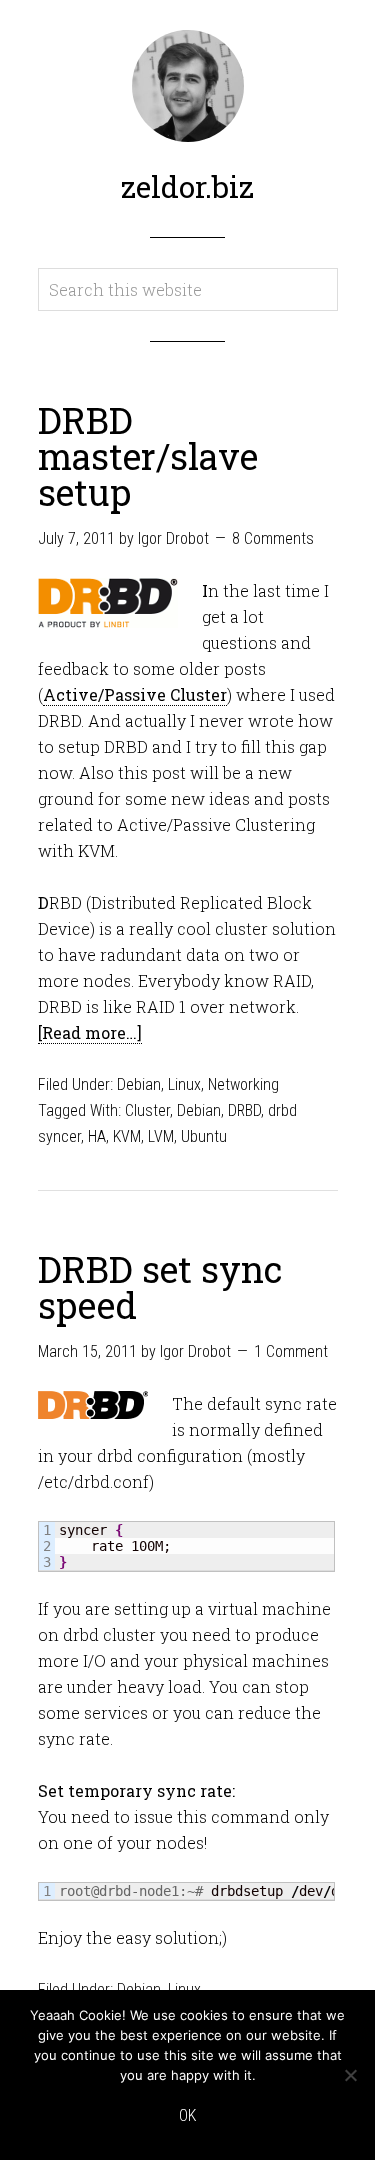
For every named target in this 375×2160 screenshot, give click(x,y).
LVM (161, 1136)
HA (97, 1136)
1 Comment (291, 1351)
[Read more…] (90, 1032)
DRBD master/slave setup (148, 456)
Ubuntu (204, 1136)
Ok (187, 2115)
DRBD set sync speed (160, 1287)
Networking (243, 1084)
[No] (350, 2075)
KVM (127, 1136)
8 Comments (273, 538)
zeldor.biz (187, 186)
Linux (184, 1084)
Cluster (147, 1110)
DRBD (244, 1110)
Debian (139, 1084)
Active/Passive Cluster (135, 694)
